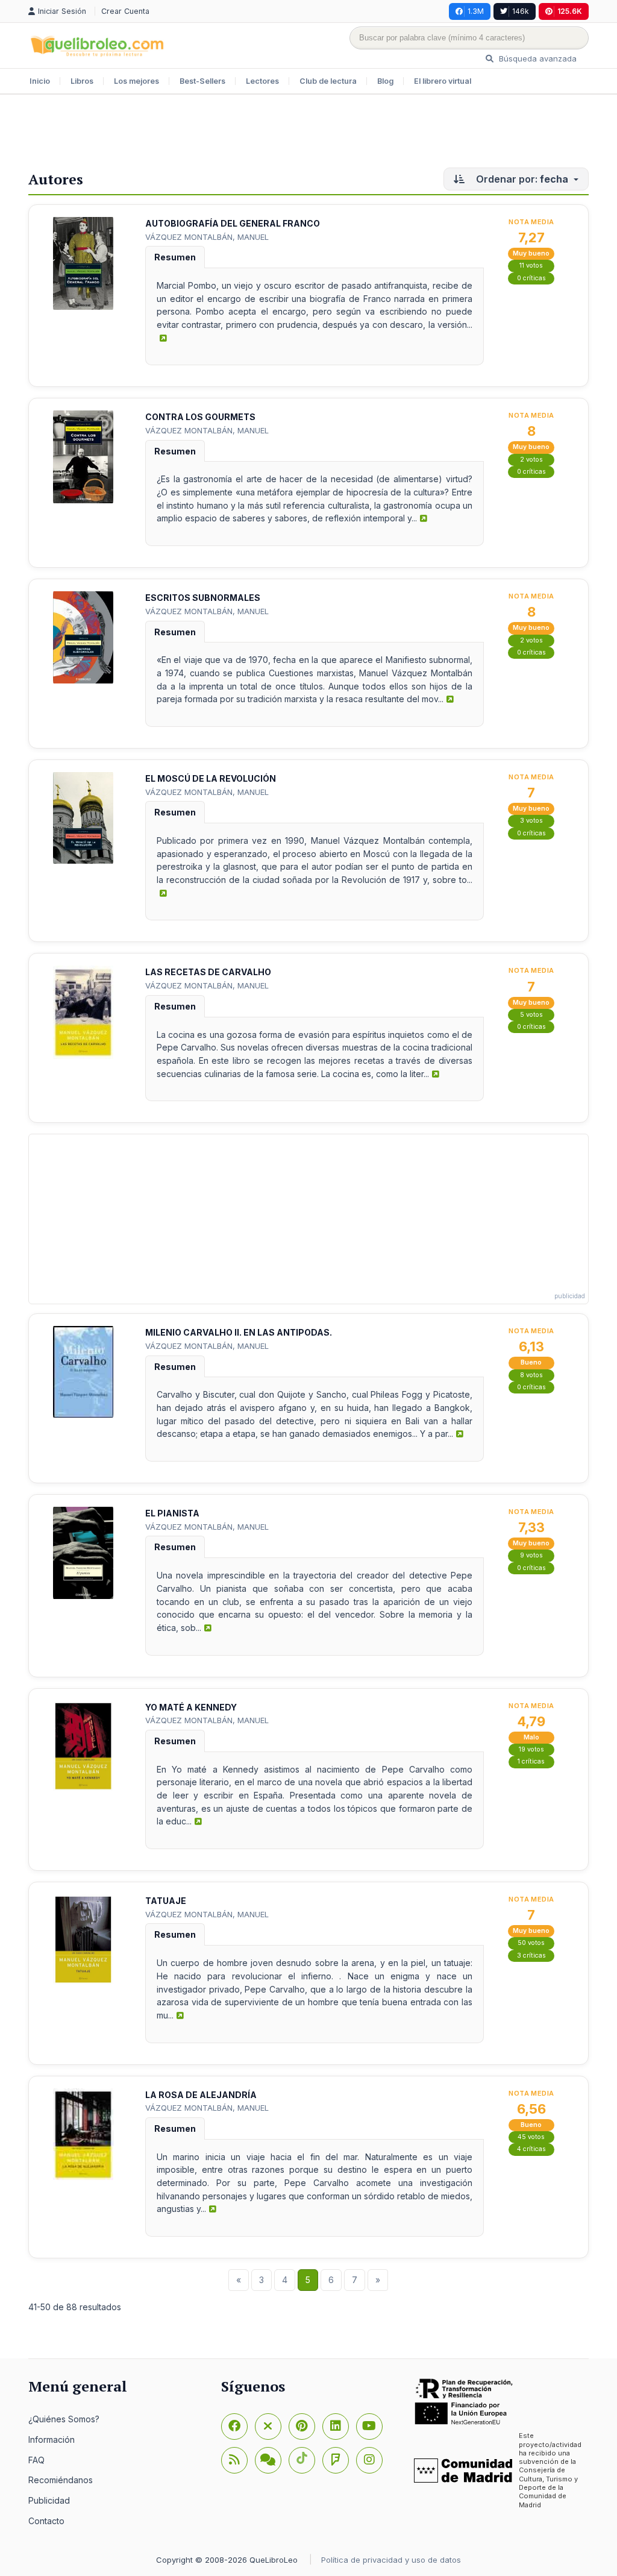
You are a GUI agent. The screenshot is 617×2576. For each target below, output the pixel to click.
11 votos (531, 265)
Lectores (262, 81)
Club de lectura (328, 81)
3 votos (531, 821)
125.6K (570, 11)
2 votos (531, 460)
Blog (385, 81)
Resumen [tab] (175, 257)
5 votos (531, 1015)
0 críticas (531, 278)
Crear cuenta (125, 11)
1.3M (476, 11)
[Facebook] (234, 2427)
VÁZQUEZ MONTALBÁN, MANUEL (207, 237)
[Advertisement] (308, 134)
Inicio (40, 81)
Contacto (46, 2521)
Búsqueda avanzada (537, 58)
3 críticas (531, 1956)
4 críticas (531, 2149)
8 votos (531, 1375)
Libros (82, 81)
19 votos (531, 1749)
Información (52, 2439)
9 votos (531, 1555)
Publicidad (49, 2500)
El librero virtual (443, 81)
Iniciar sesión (63, 11)
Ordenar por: (521, 179)
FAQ (36, 2460)
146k (521, 11)
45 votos (531, 2137)
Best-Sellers (202, 81)
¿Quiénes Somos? (64, 2419)
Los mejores (136, 81)
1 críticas (531, 1761)
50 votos (531, 1943)
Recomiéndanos (61, 2480)
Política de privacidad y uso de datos (391, 2560)
